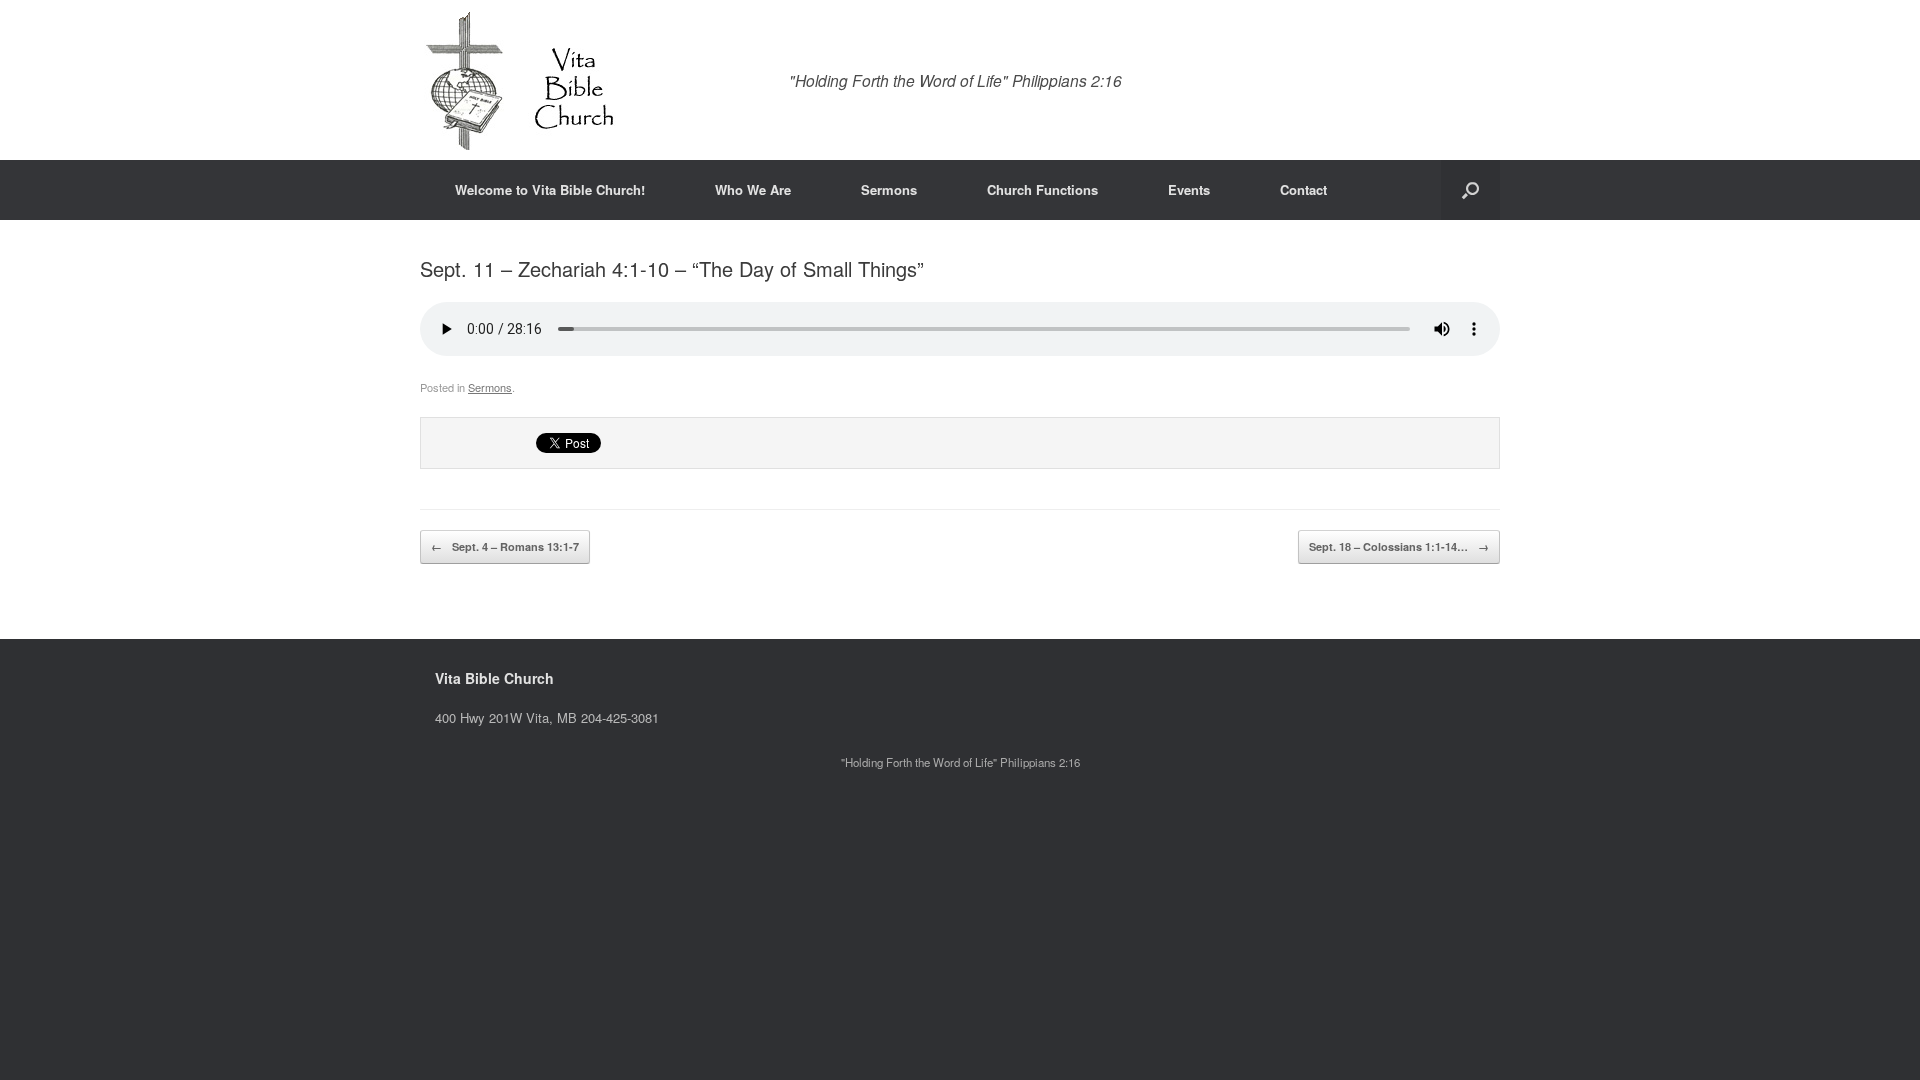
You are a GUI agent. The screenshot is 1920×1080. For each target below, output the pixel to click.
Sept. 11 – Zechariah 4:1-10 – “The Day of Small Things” (672, 268)
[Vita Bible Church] (519, 80)
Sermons (889, 189)
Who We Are (753, 189)
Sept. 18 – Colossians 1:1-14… (1399, 546)
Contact (1303, 189)
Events (1189, 189)
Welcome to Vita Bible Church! (550, 189)
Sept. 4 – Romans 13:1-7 (505, 546)
